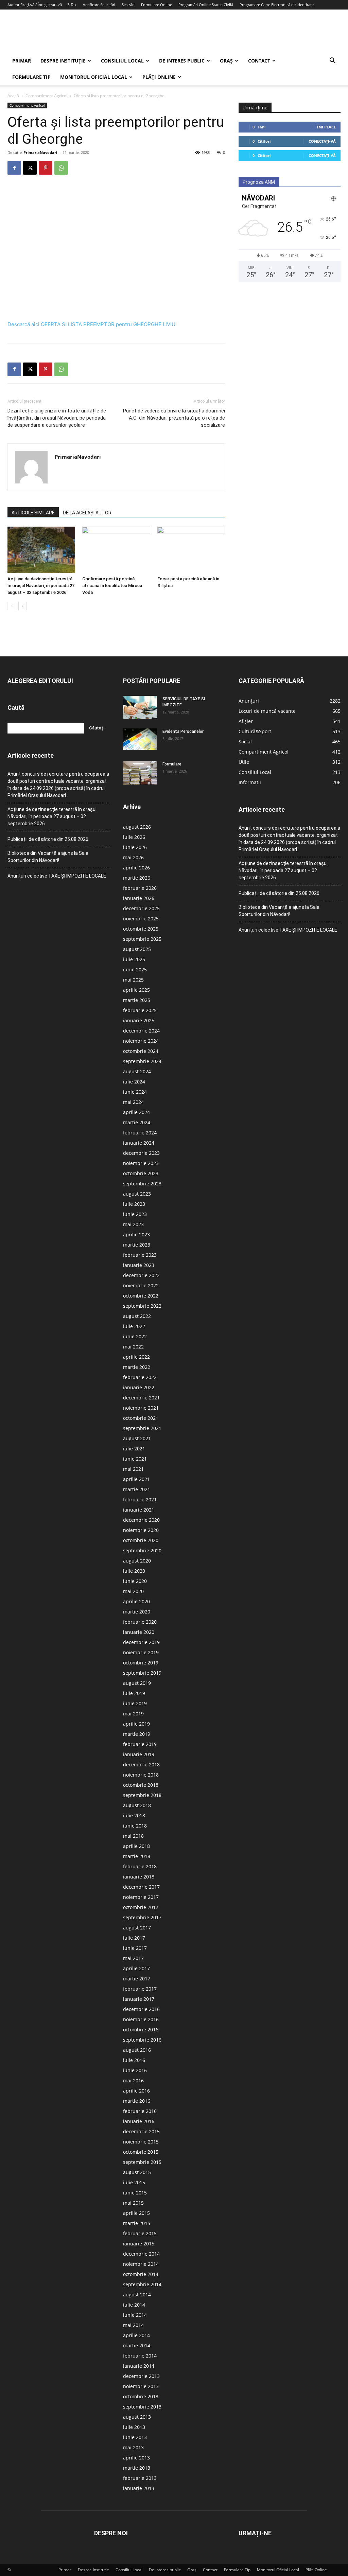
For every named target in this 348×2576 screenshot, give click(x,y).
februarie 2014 (140, 2356)
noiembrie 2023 (141, 1163)
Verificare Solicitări (99, 5)
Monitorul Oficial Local (94, 77)
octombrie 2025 (141, 929)
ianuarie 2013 (139, 2488)
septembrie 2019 (142, 1673)
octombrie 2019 (141, 1663)
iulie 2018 (134, 1815)
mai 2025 (133, 980)
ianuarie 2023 (139, 1265)
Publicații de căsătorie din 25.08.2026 (48, 839)
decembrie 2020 (141, 1520)
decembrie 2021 (141, 1398)
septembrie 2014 (142, 2284)
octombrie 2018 (141, 1785)
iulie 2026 (134, 837)
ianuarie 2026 (139, 898)
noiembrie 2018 (141, 1775)
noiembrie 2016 (141, 2019)
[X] (30, 168)
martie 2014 (137, 2345)
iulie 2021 (134, 1449)
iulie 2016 (134, 2060)
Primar (22, 61)
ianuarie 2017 (139, 1999)
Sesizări (128, 5)
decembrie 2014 (141, 2254)
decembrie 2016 (141, 2009)
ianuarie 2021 (139, 1510)
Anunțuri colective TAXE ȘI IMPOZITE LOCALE (57, 876)
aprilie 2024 (136, 1112)
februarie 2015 (140, 2233)
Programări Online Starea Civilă (206, 5)
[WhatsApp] (61, 168)
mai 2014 (133, 2325)
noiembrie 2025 (141, 919)
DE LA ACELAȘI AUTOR (87, 513)
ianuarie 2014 (139, 2366)
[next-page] (23, 606)
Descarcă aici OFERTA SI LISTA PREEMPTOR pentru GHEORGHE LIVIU (91, 324)
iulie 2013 (134, 2427)
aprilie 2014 (136, 2335)
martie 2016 (137, 2101)
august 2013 (137, 2417)
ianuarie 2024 (139, 1143)
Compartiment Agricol (46, 96)
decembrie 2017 (141, 1887)
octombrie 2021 (141, 1418)
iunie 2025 (135, 969)
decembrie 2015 (141, 2131)
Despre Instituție (63, 61)
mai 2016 (133, 2080)
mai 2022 (133, 1347)
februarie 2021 (140, 1499)
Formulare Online (156, 5)
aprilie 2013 (136, 2458)
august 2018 (137, 1805)
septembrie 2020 (142, 1550)
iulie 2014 (134, 2305)
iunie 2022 (135, 1336)
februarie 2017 (140, 1989)
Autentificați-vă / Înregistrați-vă (35, 5)
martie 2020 (137, 1612)
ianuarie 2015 (139, 2244)
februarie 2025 (140, 1010)
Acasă (13, 96)
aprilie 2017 (136, 1968)
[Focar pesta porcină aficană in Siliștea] (191, 550)
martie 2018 (137, 1856)
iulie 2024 (134, 1082)
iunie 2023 (135, 1214)
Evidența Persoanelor (183, 731)
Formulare (172, 764)
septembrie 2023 (142, 1184)
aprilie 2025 (136, 990)
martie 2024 (137, 1122)
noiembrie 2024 (141, 1041)
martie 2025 (137, 1000)
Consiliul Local (122, 61)
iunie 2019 (135, 1703)
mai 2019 (133, 1714)
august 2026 (137, 827)
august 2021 (137, 1438)
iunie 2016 (135, 2070)
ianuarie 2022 (139, 1387)
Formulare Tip (31, 77)
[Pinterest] (46, 168)
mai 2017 (133, 1958)
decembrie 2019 (141, 1642)
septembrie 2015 (142, 2162)
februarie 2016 (140, 2111)
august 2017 (137, 1928)
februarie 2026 (140, 888)
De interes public (182, 61)
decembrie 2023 (141, 1153)
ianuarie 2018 (139, 1877)
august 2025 (137, 949)
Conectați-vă (322, 141)
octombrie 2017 (141, 1907)
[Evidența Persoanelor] (140, 739)
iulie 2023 (134, 1204)
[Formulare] (140, 773)
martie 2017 (137, 1979)
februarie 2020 (140, 1622)
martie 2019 (137, 1734)
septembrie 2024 (142, 1061)
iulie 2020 (134, 1571)
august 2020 (137, 1561)
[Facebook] (14, 168)
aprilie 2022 (136, 1357)
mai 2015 (133, 2203)
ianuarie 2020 (139, 1632)
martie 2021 (137, 1489)
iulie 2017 (134, 1938)
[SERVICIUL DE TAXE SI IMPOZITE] (140, 707)
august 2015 (137, 2172)
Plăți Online (159, 77)
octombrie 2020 (141, 1540)
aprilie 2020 (136, 1601)
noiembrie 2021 (141, 1408)
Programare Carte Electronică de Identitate (277, 5)
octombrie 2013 (141, 2396)
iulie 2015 (134, 2182)
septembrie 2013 (142, 2407)
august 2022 (137, 1316)
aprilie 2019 (136, 1724)
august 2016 (137, 2050)
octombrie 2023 (141, 1173)
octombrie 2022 (141, 1296)
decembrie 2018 (141, 1765)
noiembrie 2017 (141, 1897)
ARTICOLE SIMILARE (33, 513)
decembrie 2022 (141, 1275)
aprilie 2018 (136, 1846)
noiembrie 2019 (141, 1652)
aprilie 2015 (136, 2213)
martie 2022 (137, 1367)
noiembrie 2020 (141, 1530)
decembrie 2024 (141, 1031)
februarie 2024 (140, 1133)
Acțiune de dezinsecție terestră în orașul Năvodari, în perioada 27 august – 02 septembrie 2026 (41, 586)
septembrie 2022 (142, 1306)
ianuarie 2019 (139, 1754)
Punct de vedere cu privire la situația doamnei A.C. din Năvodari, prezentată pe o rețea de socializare (174, 418)
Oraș (226, 61)
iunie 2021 (135, 1459)
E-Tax (72, 5)
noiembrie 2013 (141, 2386)
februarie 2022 (140, 1377)
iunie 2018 (135, 1826)
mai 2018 (133, 1836)
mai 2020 (133, 1591)
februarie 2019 (140, 1744)
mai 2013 (133, 2447)
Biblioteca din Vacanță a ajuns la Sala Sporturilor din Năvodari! (48, 857)
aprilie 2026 (136, 868)
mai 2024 (133, 1102)
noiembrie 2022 (141, 1285)
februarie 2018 (140, 1866)
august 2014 (137, 2295)
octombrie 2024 (141, 1051)
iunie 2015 (135, 2193)
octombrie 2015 (141, 2152)
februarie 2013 (140, 2478)
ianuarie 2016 (139, 2121)
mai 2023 (133, 1224)
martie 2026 (137, 878)
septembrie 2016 (142, 2040)
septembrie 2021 (142, 1428)
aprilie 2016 (136, 2091)
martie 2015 (137, 2223)
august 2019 (137, 1683)
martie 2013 (137, 2468)
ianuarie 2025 (139, 1020)
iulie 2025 (134, 959)
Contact (259, 61)
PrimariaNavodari (40, 152)
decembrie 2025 (141, 908)
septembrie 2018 (142, 1795)
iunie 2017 (135, 1948)
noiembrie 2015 (141, 2142)
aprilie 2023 (136, 1234)
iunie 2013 (135, 2437)
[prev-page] (12, 606)
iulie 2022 (134, 1326)
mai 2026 (133, 857)
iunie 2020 (135, 1581)
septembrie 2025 (142, 939)
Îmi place (326, 127)
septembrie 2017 (142, 1917)
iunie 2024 (135, 1092)
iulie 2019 (134, 1693)
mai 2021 (133, 1469)
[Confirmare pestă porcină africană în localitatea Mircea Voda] (116, 550)
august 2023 (137, 1194)
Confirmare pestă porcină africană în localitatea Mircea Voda (112, 586)
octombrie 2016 (141, 2030)
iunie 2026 (135, 847)
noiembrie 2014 (141, 2264)
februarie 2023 (140, 1255)
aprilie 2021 (136, 1479)
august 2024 (137, 1071)
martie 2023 (137, 1245)
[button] (332, 61)
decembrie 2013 (141, 2376)
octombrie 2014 (141, 2274)
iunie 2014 (135, 2315)
